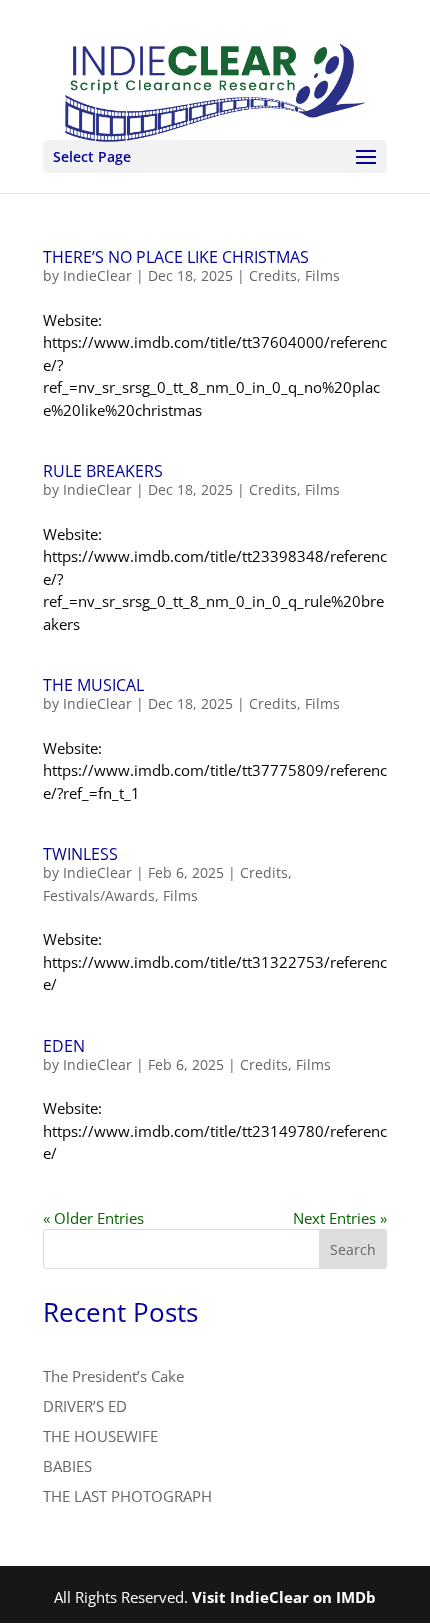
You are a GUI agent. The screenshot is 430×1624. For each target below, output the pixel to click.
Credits (273, 275)
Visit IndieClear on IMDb (284, 1597)
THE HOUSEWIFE (100, 1436)
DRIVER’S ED (85, 1406)
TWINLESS (80, 854)
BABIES (67, 1466)
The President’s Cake (113, 1376)
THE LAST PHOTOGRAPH (127, 1496)
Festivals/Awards (99, 895)
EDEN (64, 1046)
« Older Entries (93, 1218)
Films (322, 275)
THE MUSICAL (93, 685)
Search (353, 1249)
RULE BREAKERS (103, 471)
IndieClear (97, 275)
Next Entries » (340, 1218)
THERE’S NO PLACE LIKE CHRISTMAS (176, 257)
